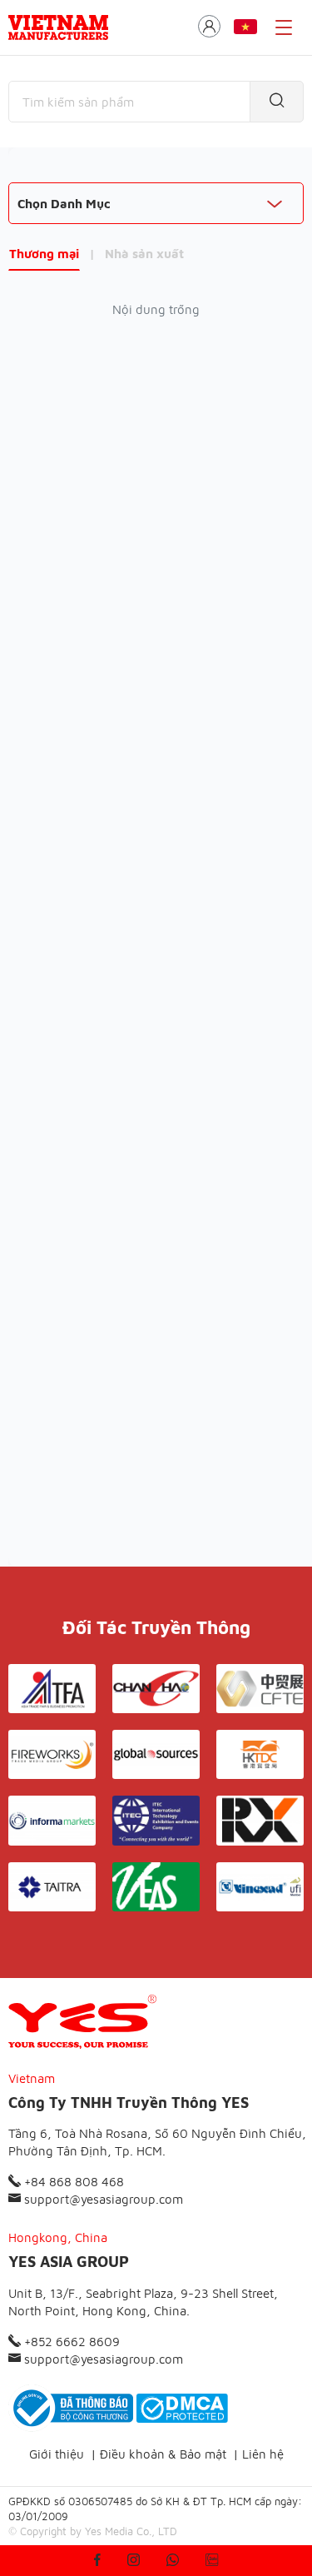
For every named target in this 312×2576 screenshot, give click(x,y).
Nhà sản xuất (144, 254)
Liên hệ (263, 2454)
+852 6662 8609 (70, 2342)
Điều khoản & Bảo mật (163, 2454)
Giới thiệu (57, 2454)
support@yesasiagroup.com (102, 2199)
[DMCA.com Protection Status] (182, 2408)
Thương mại (44, 254)
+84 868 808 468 (72, 2182)
